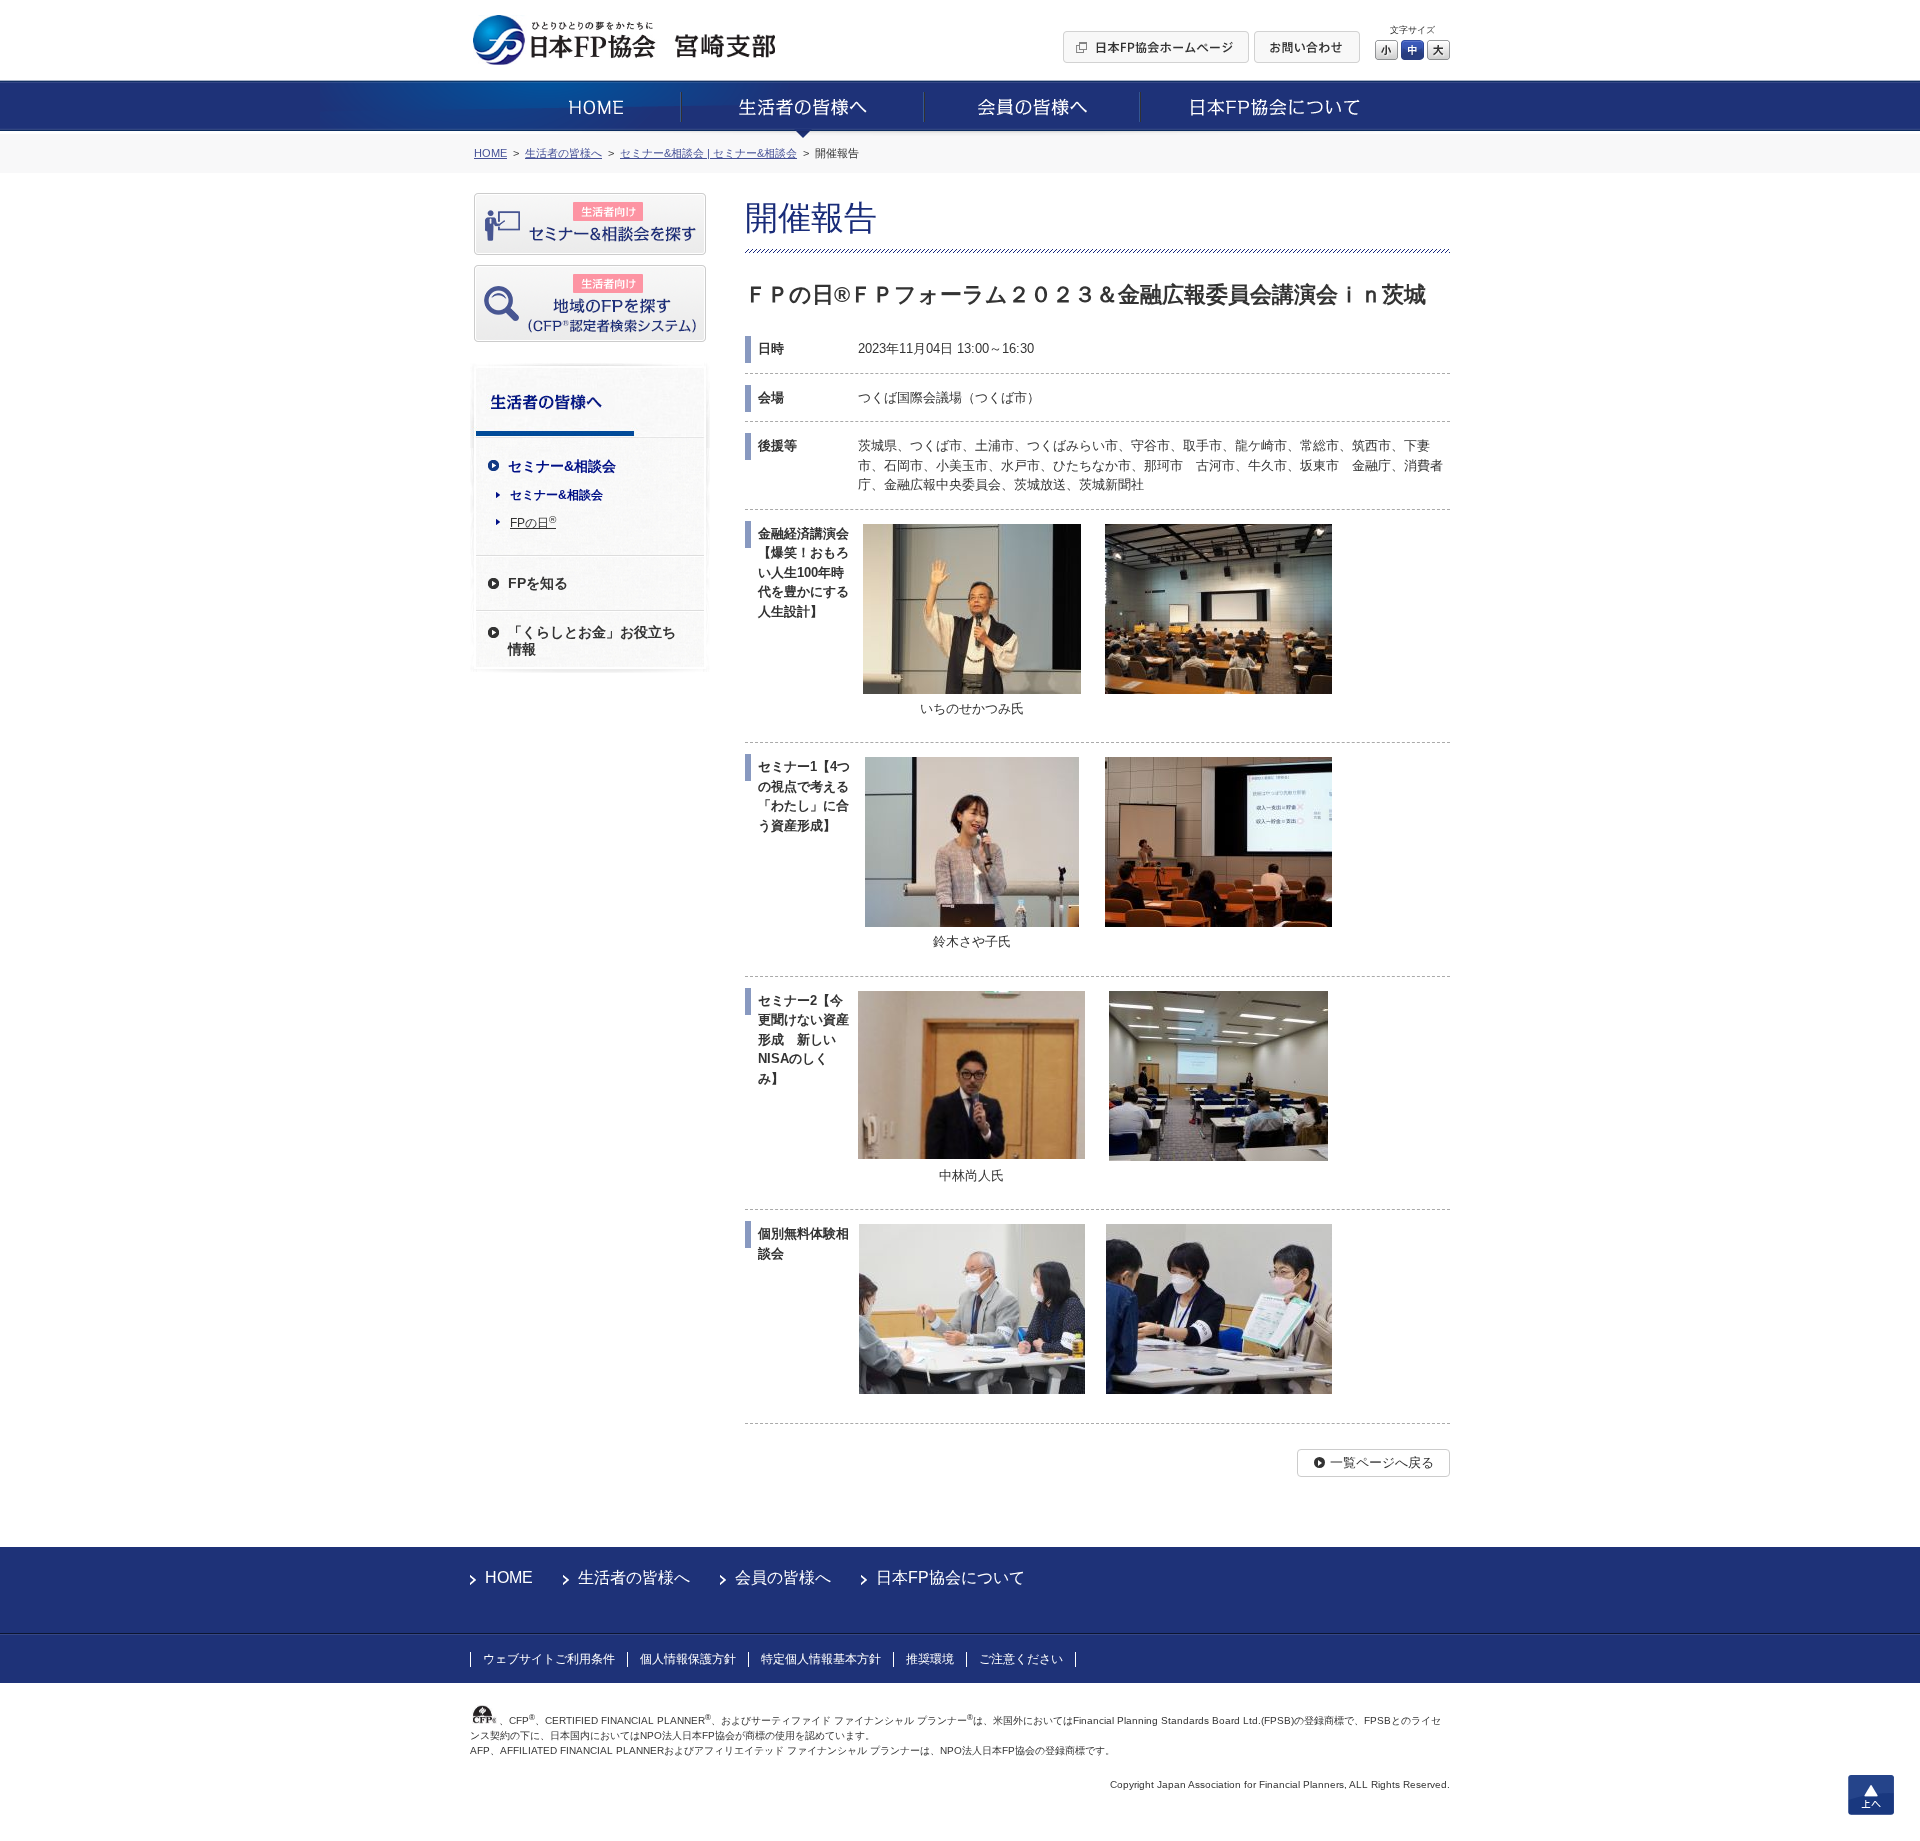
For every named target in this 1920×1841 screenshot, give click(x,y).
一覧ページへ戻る (1382, 1462)
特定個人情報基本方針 (821, 1659)
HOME (509, 1577)
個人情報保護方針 (688, 1659)
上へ (1871, 1795)
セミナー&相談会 (556, 495)
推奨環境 (930, 1659)
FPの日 (533, 522)
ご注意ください (1021, 1659)
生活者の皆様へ (634, 1577)
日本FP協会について (950, 1577)
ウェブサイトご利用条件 (549, 1659)
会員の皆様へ (783, 1577)
